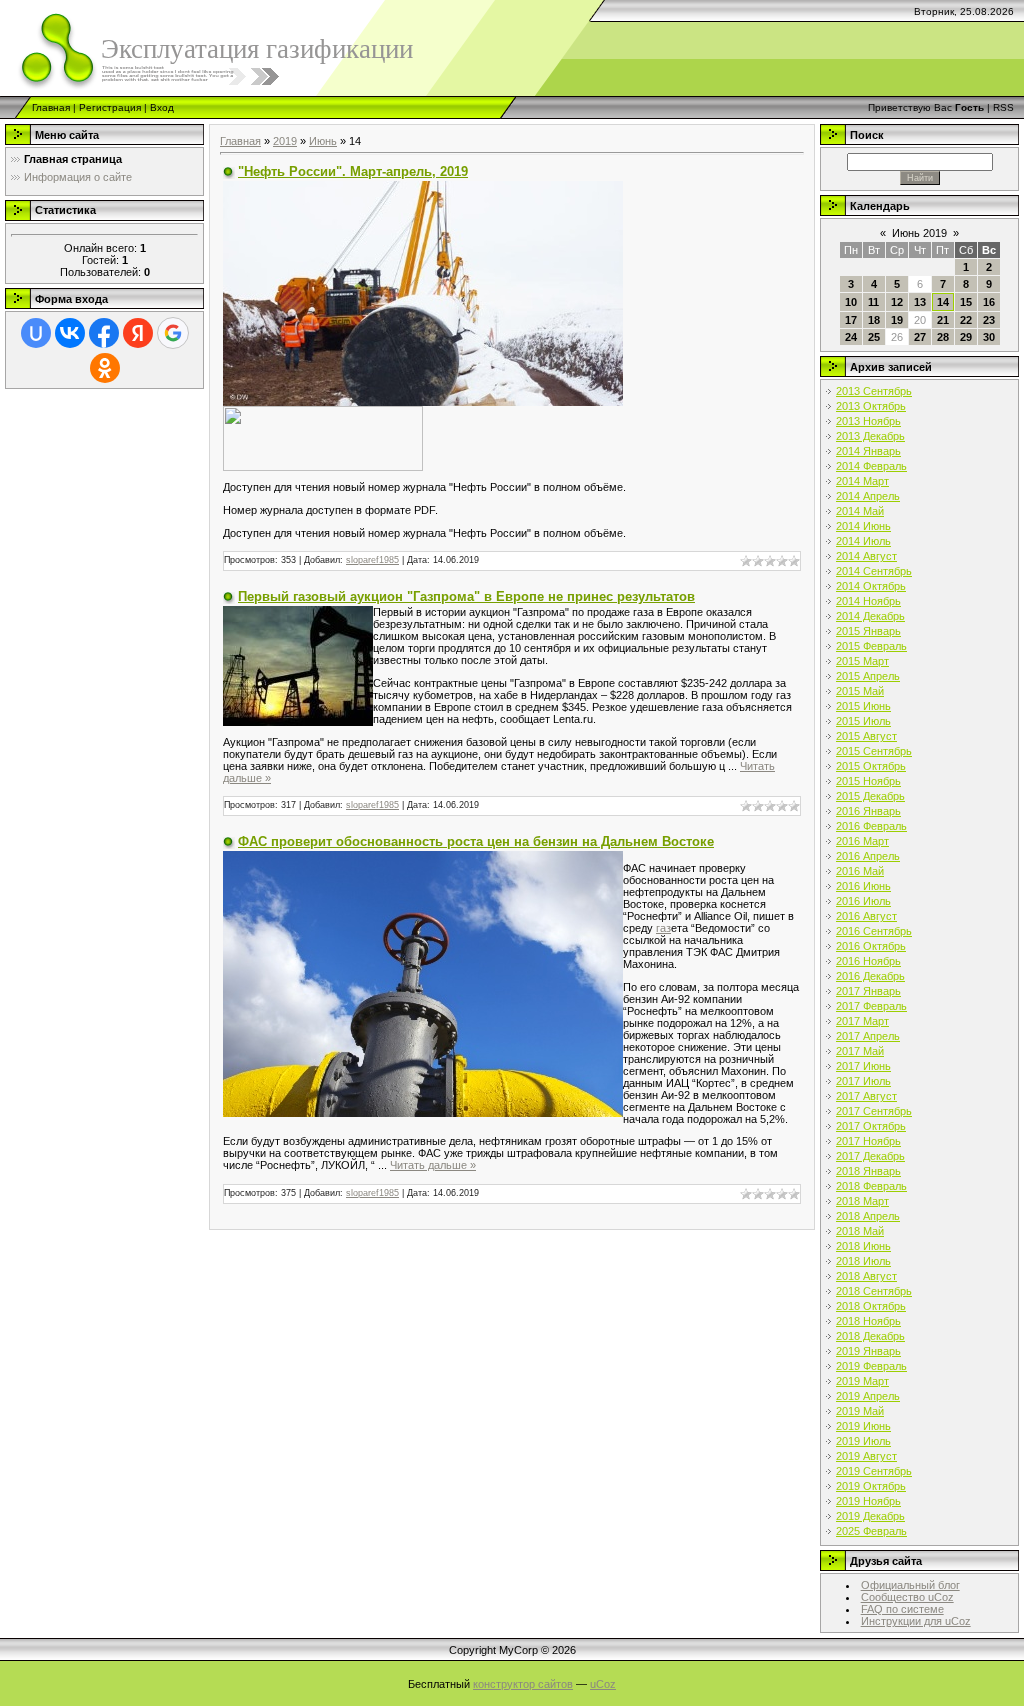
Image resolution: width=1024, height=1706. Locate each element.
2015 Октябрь (871, 766)
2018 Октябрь (871, 1306)
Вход (162, 107)
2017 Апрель (868, 1036)
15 (966, 302)
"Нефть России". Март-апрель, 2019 (353, 171)
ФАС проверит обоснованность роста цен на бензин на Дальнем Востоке (476, 841)
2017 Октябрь (871, 1126)
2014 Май (860, 511)
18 (874, 320)
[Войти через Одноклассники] (105, 368)
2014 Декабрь (870, 616)
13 (920, 302)
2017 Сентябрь (874, 1111)
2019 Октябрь (871, 1486)
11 (873, 302)
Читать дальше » (433, 1165)
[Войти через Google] (173, 333)
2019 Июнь (863, 1426)
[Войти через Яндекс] (138, 333)
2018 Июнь (863, 1246)
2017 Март (862, 1021)
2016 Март (862, 841)
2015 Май (860, 691)
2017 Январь (868, 991)
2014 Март (862, 481)
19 (897, 320)
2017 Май (860, 1051)
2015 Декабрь (870, 796)
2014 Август (866, 556)
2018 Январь (868, 1171)
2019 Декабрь (870, 1516)
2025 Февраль (871, 1531)
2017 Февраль (871, 1006)
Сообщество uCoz (907, 1597)
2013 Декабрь (870, 436)
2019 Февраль (871, 1366)
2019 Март (862, 1381)
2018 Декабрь (870, 1336)
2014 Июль (863, 541)
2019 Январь (868, 1351)
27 (920, 337)
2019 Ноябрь (868, 1501)
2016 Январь (868, 811)
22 (966, 320)
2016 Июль (863, 901)
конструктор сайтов (523, 1684)
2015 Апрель (868, 676)
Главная (51, 107)
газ (663, 928)
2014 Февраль (871, 466)
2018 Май (860, 1231)
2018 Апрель (868, 1216)
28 (943, 337)
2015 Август (866, 736)
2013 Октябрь (871, 406)
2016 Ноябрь (868, 961)
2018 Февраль (871, 1186)
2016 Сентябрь (874, 931)
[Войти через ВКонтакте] (70, 333)
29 (966, 337)
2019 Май (860, 1411)
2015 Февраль (871, 646)
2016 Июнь (863, 886)
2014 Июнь (863, 526)
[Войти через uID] (36, 333)
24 (851, 337)
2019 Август (866, 1456)
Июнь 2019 (919, 233)
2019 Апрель (868, 1396)
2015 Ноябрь (868, 781)
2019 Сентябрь (874, 1471)
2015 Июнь (863, 706)
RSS (1003, 107)
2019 (285, 141)
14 (943, 302)
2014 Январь (868, 451)
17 (851, 320)
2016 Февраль (871, 826)
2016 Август (866, 916)
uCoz (603, 1684)
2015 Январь (868, 631)
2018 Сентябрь (874, 1291)
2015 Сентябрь (874, 751)
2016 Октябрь (871, 946)
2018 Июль (863, 1261)
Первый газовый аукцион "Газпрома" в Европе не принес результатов (466, 596)
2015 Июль (863, 721)
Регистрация (110, 107)
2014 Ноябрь (868, 601)
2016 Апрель (868, 856)
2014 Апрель (868, 496)
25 (874, 337)
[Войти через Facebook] (104, 333)
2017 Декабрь (870, 1156)
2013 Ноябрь (868, 421)
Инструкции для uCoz (916, 1621)
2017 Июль (863, 1081)
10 (851, 302)
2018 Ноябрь (868, 1321)
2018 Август (866, 1276)
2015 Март (862, 661)
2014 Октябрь (871, 586)
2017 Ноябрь (868, 1141)
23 (989, 320)
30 (989, 337)
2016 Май (860, 871)
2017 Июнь (863, 1066)
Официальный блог (910, 1585)
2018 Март (862, 1201)
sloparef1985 (372, 560)
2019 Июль (863, 1441)
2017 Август (866, 1096)
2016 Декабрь (870, 976)
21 (943, 320)
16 (989, 302)
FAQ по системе (902, 1609)
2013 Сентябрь (874, 391)
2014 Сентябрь (874, 571)
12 (897, 302)
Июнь (323, 141)
